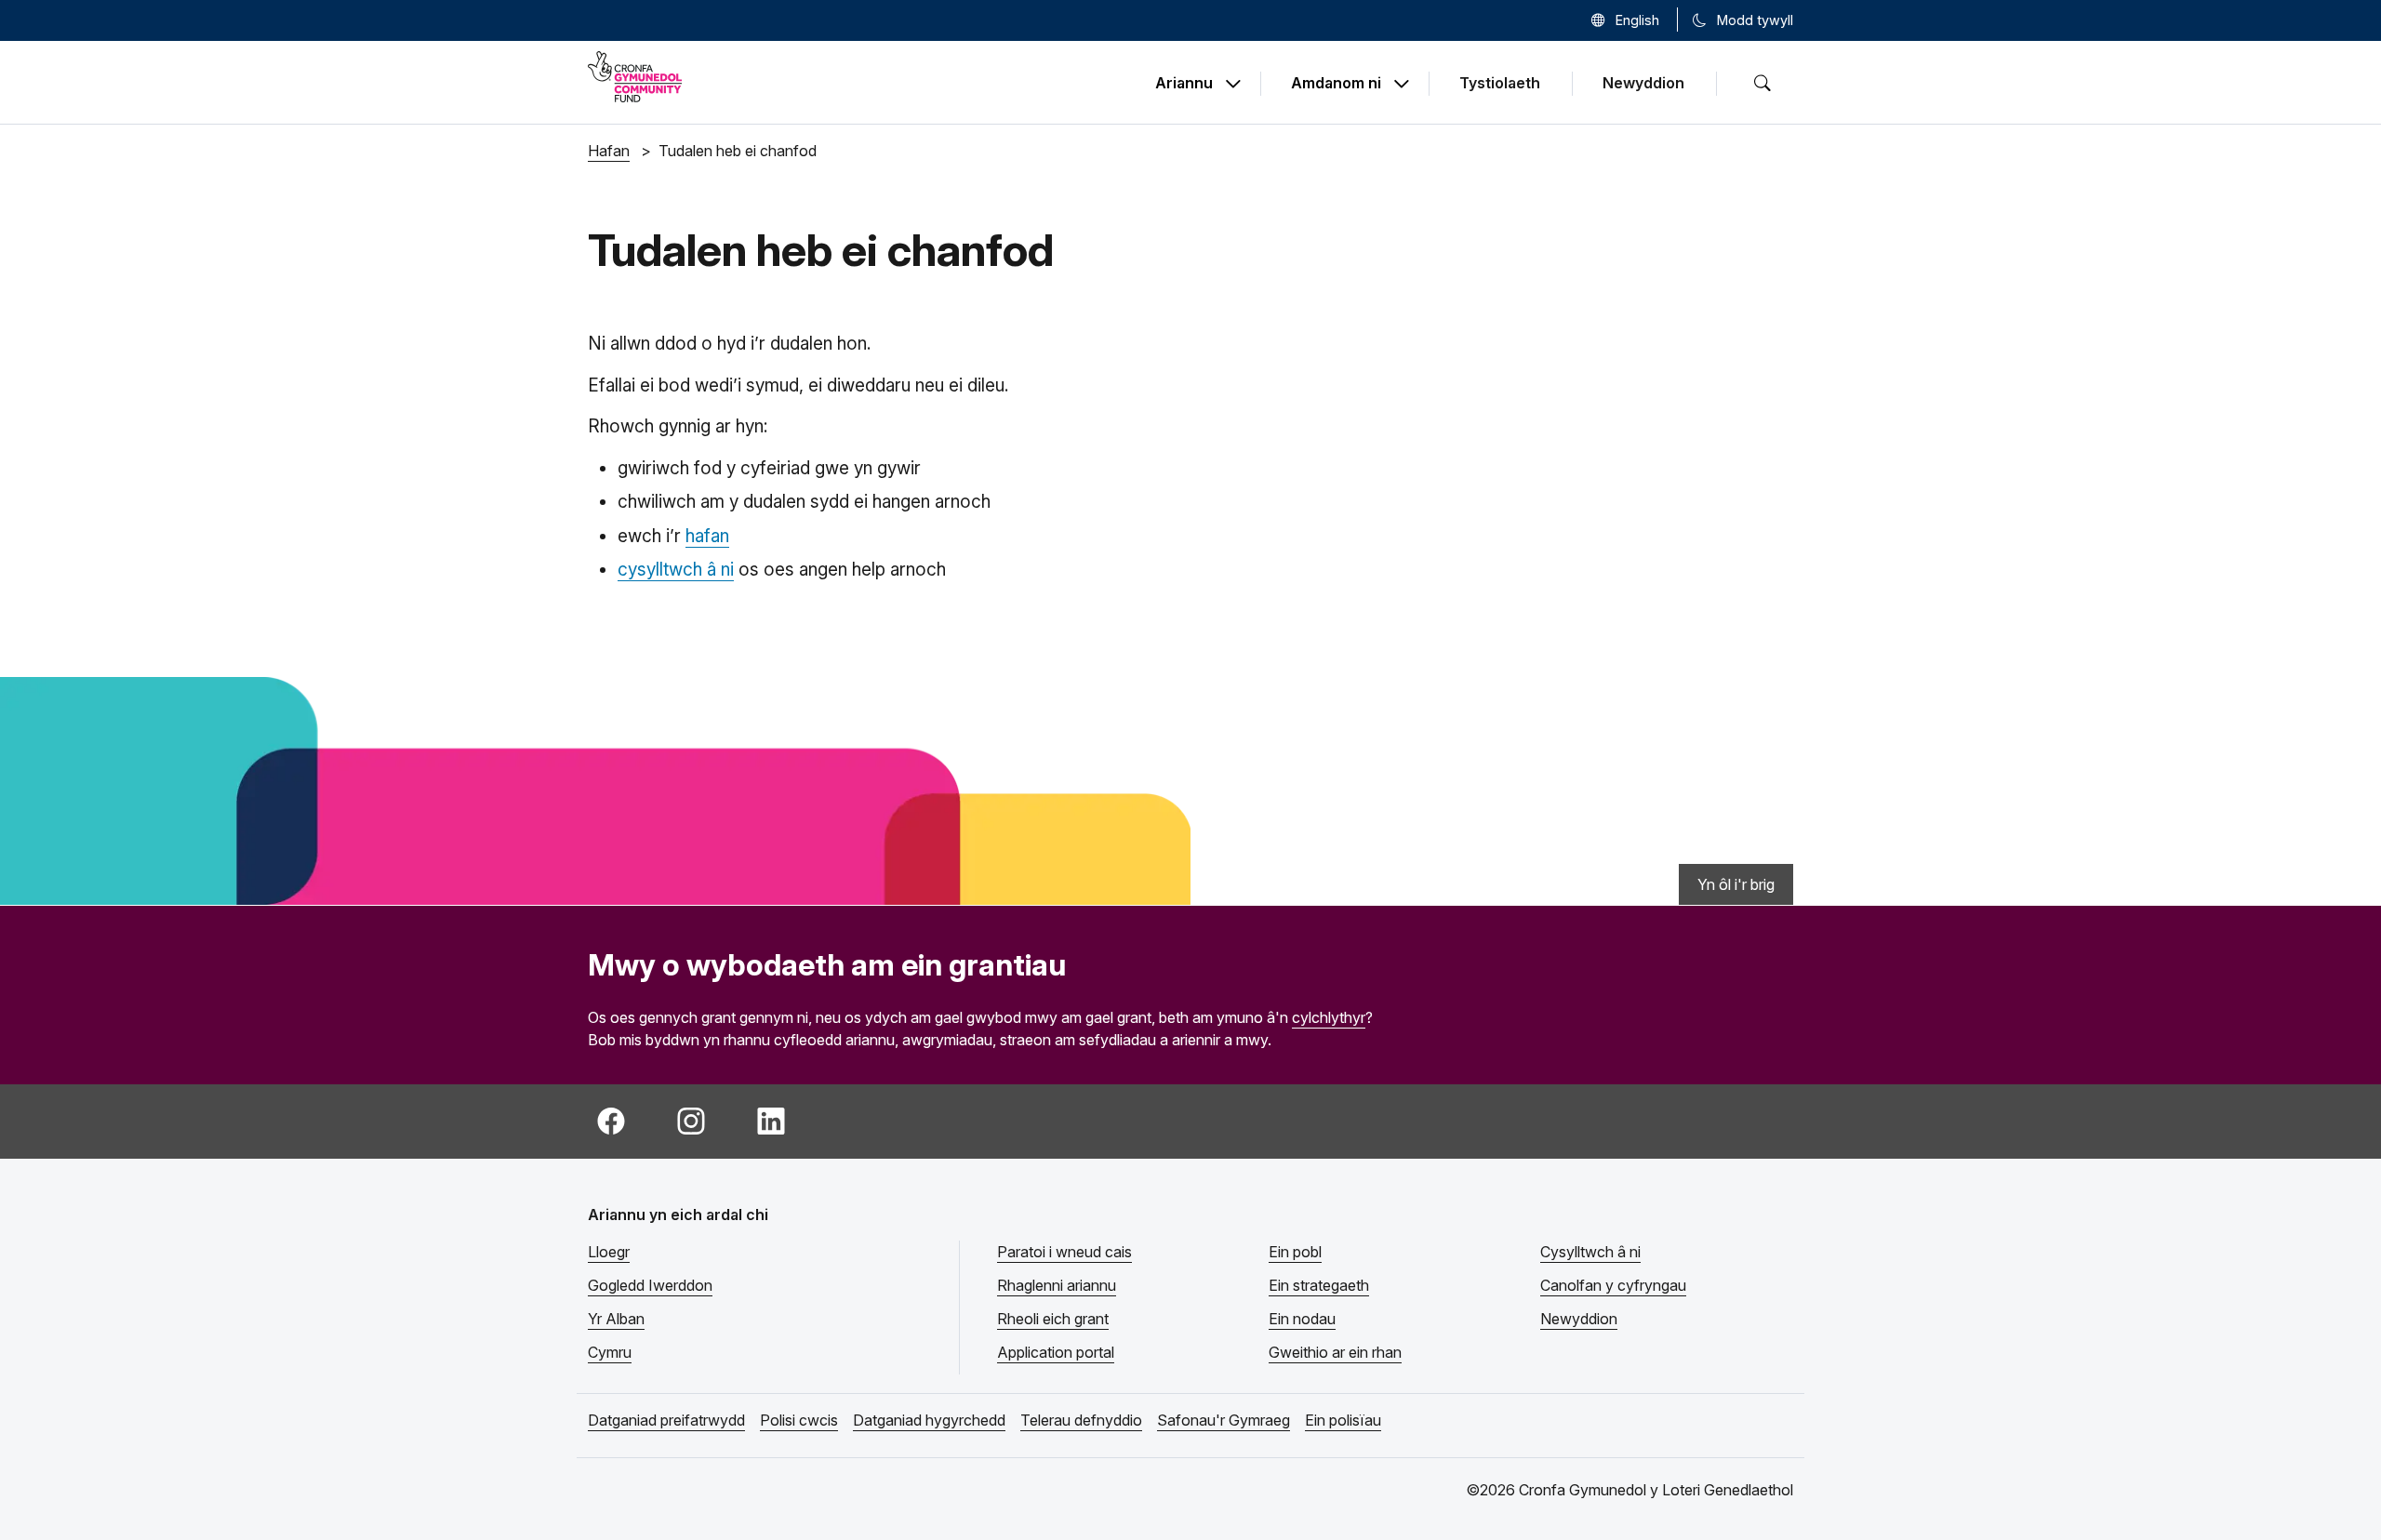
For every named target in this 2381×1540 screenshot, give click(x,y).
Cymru (610, 1352)
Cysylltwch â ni (1590, 1252)
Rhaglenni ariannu (1057, 1285)
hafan (707, 536)
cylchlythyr (1329, 1017)
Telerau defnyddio (1081, 1420)
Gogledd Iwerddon (650, 1285)
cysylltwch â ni (676, 570)
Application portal (1056, 1352)
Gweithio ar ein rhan (1335, 1352)
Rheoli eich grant (1053, 1319)
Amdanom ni (1336, 84)
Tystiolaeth (1500, 83)
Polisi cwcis (799, 1420)
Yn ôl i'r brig (1736, 884)
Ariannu (1184, 84)
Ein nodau (1302, 1319)
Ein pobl (1295, 1252)
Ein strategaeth (1319, 1285)
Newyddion (1643, 83)
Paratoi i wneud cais (1064, 1252)
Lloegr (609, 1252)
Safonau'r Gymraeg (1224, 1420)
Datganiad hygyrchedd (929, 1420)
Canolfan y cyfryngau (1613, 1285)
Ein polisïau (1343, 1420)
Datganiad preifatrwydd (666, 1420)
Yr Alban (616, 1319)
